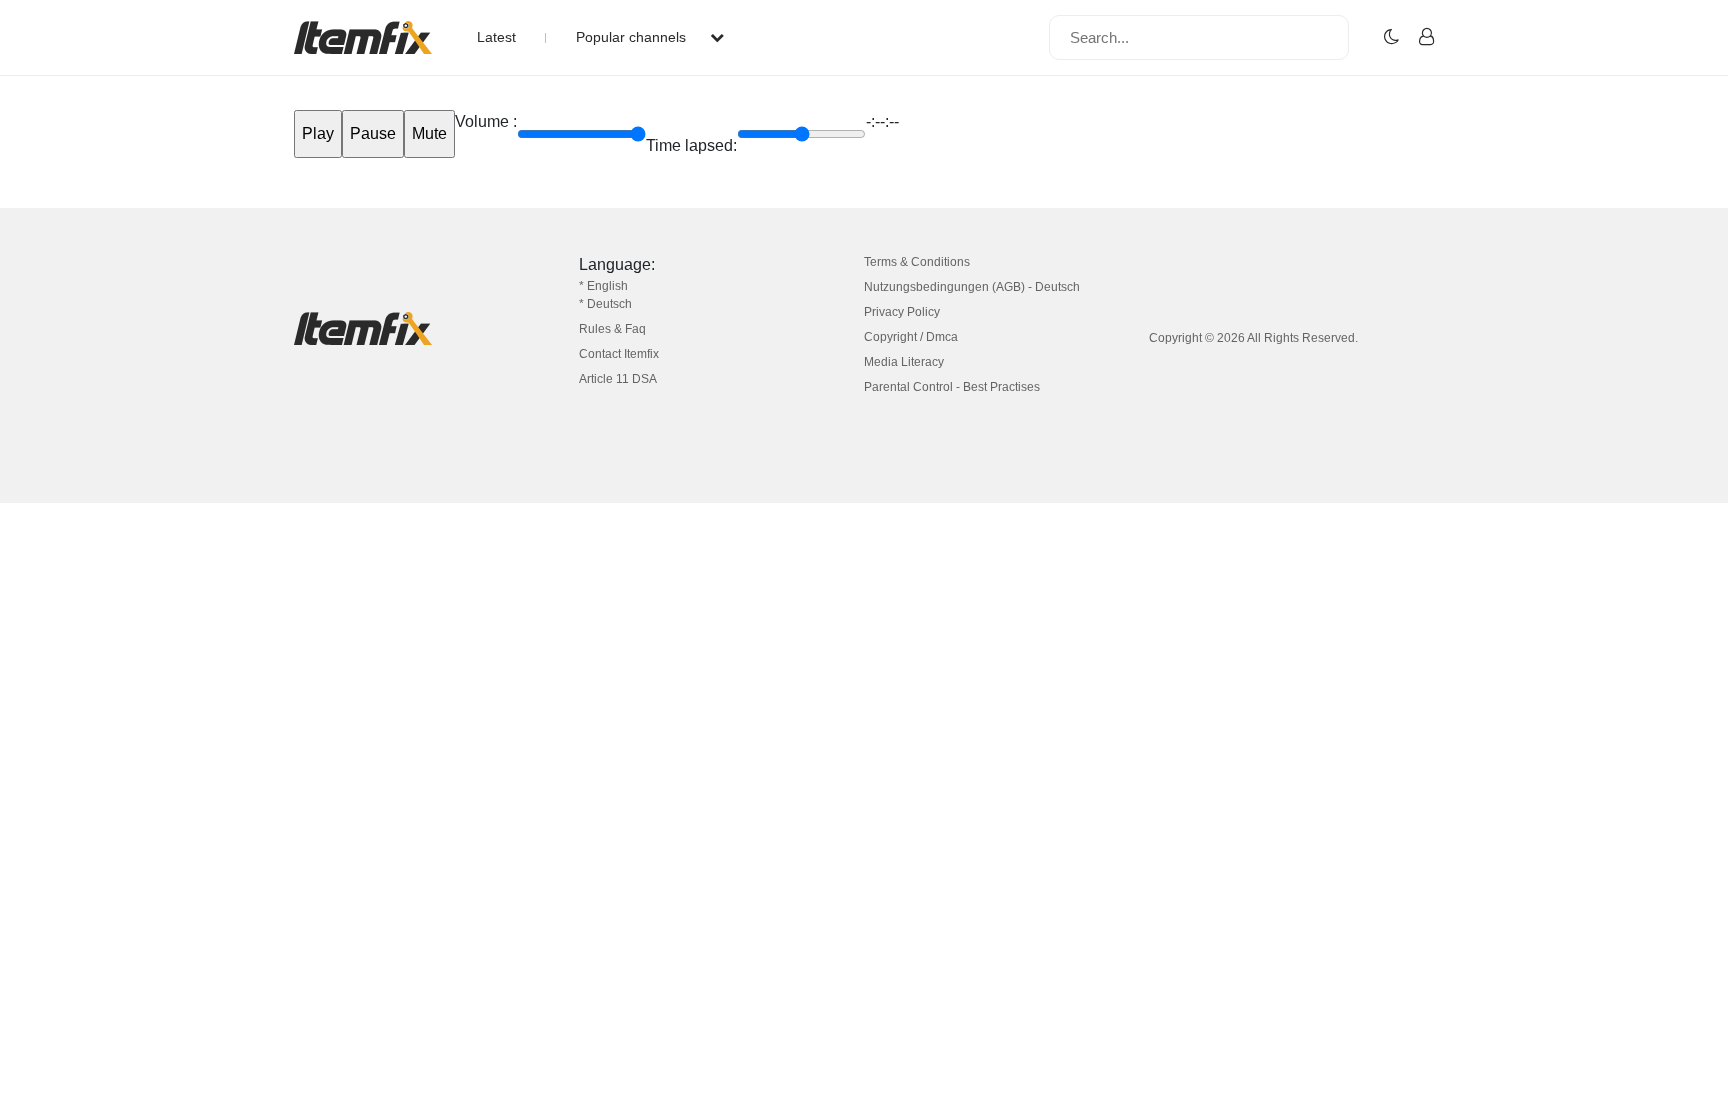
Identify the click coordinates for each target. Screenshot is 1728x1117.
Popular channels (633, 37)
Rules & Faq (612, 329)
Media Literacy (904, 362)
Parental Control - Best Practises (952, 387)
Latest (496, 37)
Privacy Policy (902, 312)
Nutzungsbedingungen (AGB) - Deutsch (972, 287)
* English (603, 286)
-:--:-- (882, 121)
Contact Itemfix (619, 354)
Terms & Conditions (917, 262)
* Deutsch (605, 304)
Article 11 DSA (618, 379)
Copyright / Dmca (911, 337)
